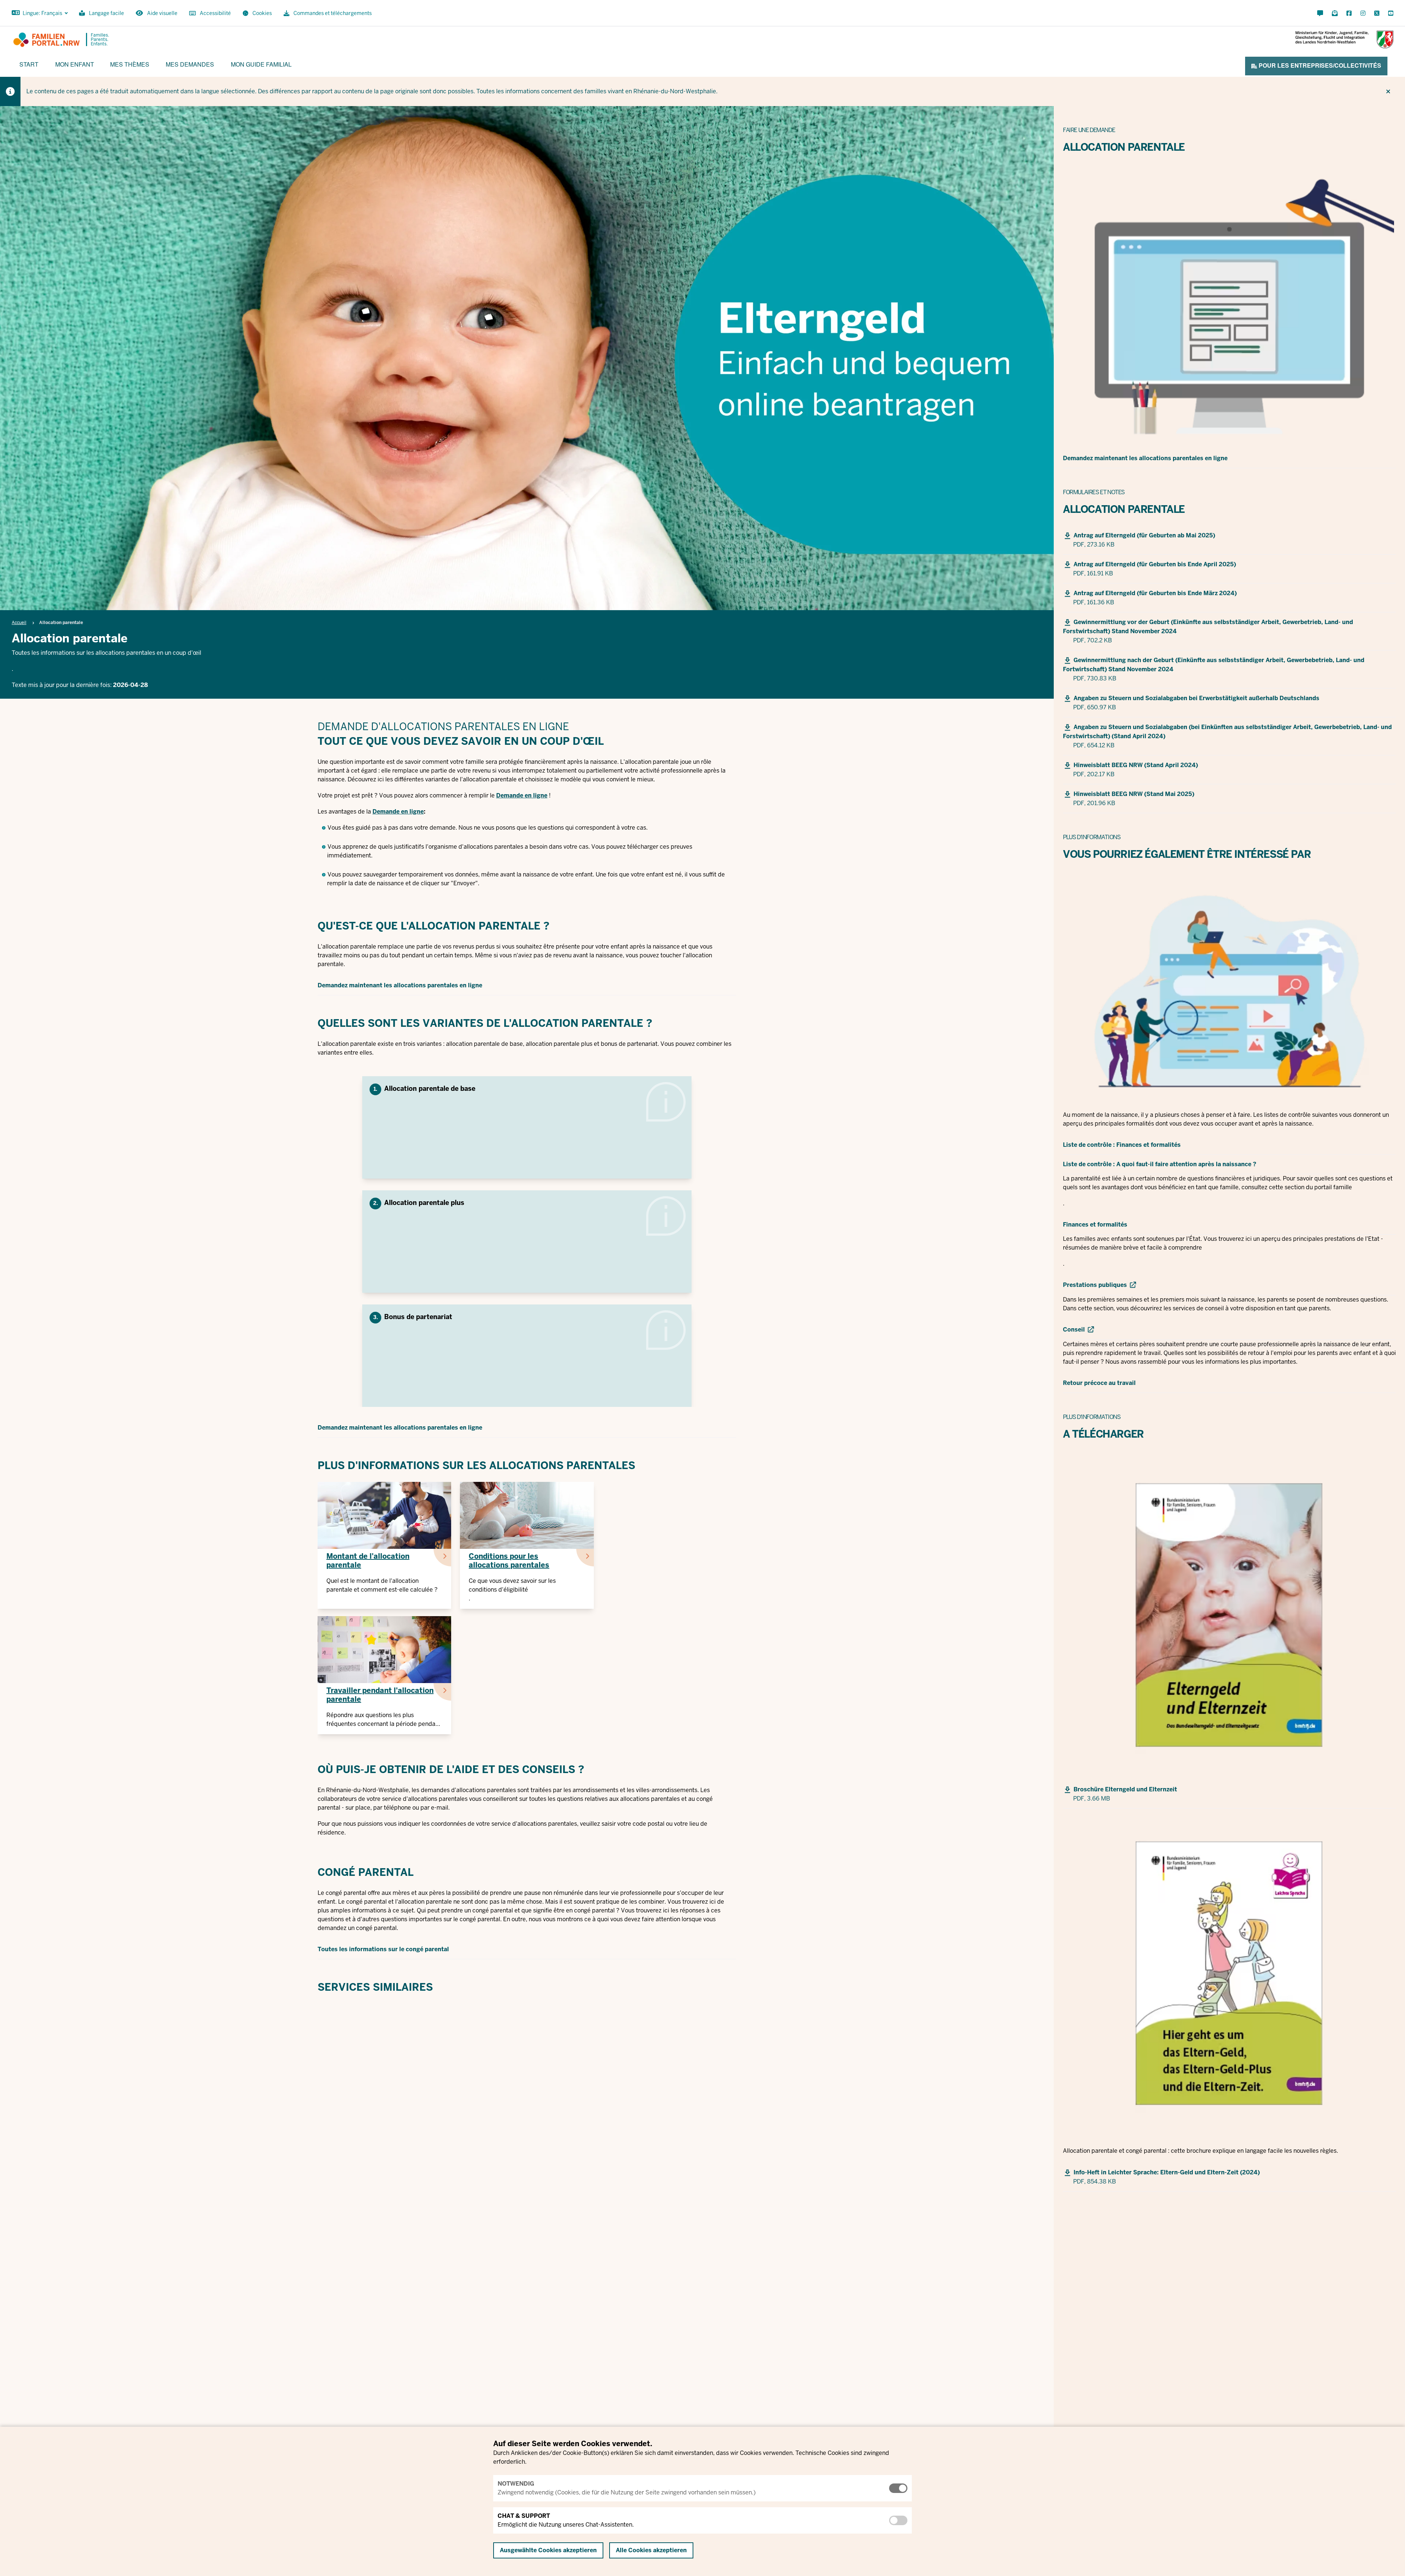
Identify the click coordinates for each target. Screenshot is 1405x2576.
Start (29, 64)
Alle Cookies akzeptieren (651, 2550)
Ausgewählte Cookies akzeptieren (548, 2550)
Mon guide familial (261, 64)
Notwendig (516, 2484)
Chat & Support (524, 2516)
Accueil (19, 623)
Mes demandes (190, 64)
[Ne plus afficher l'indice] (1388, 91)
